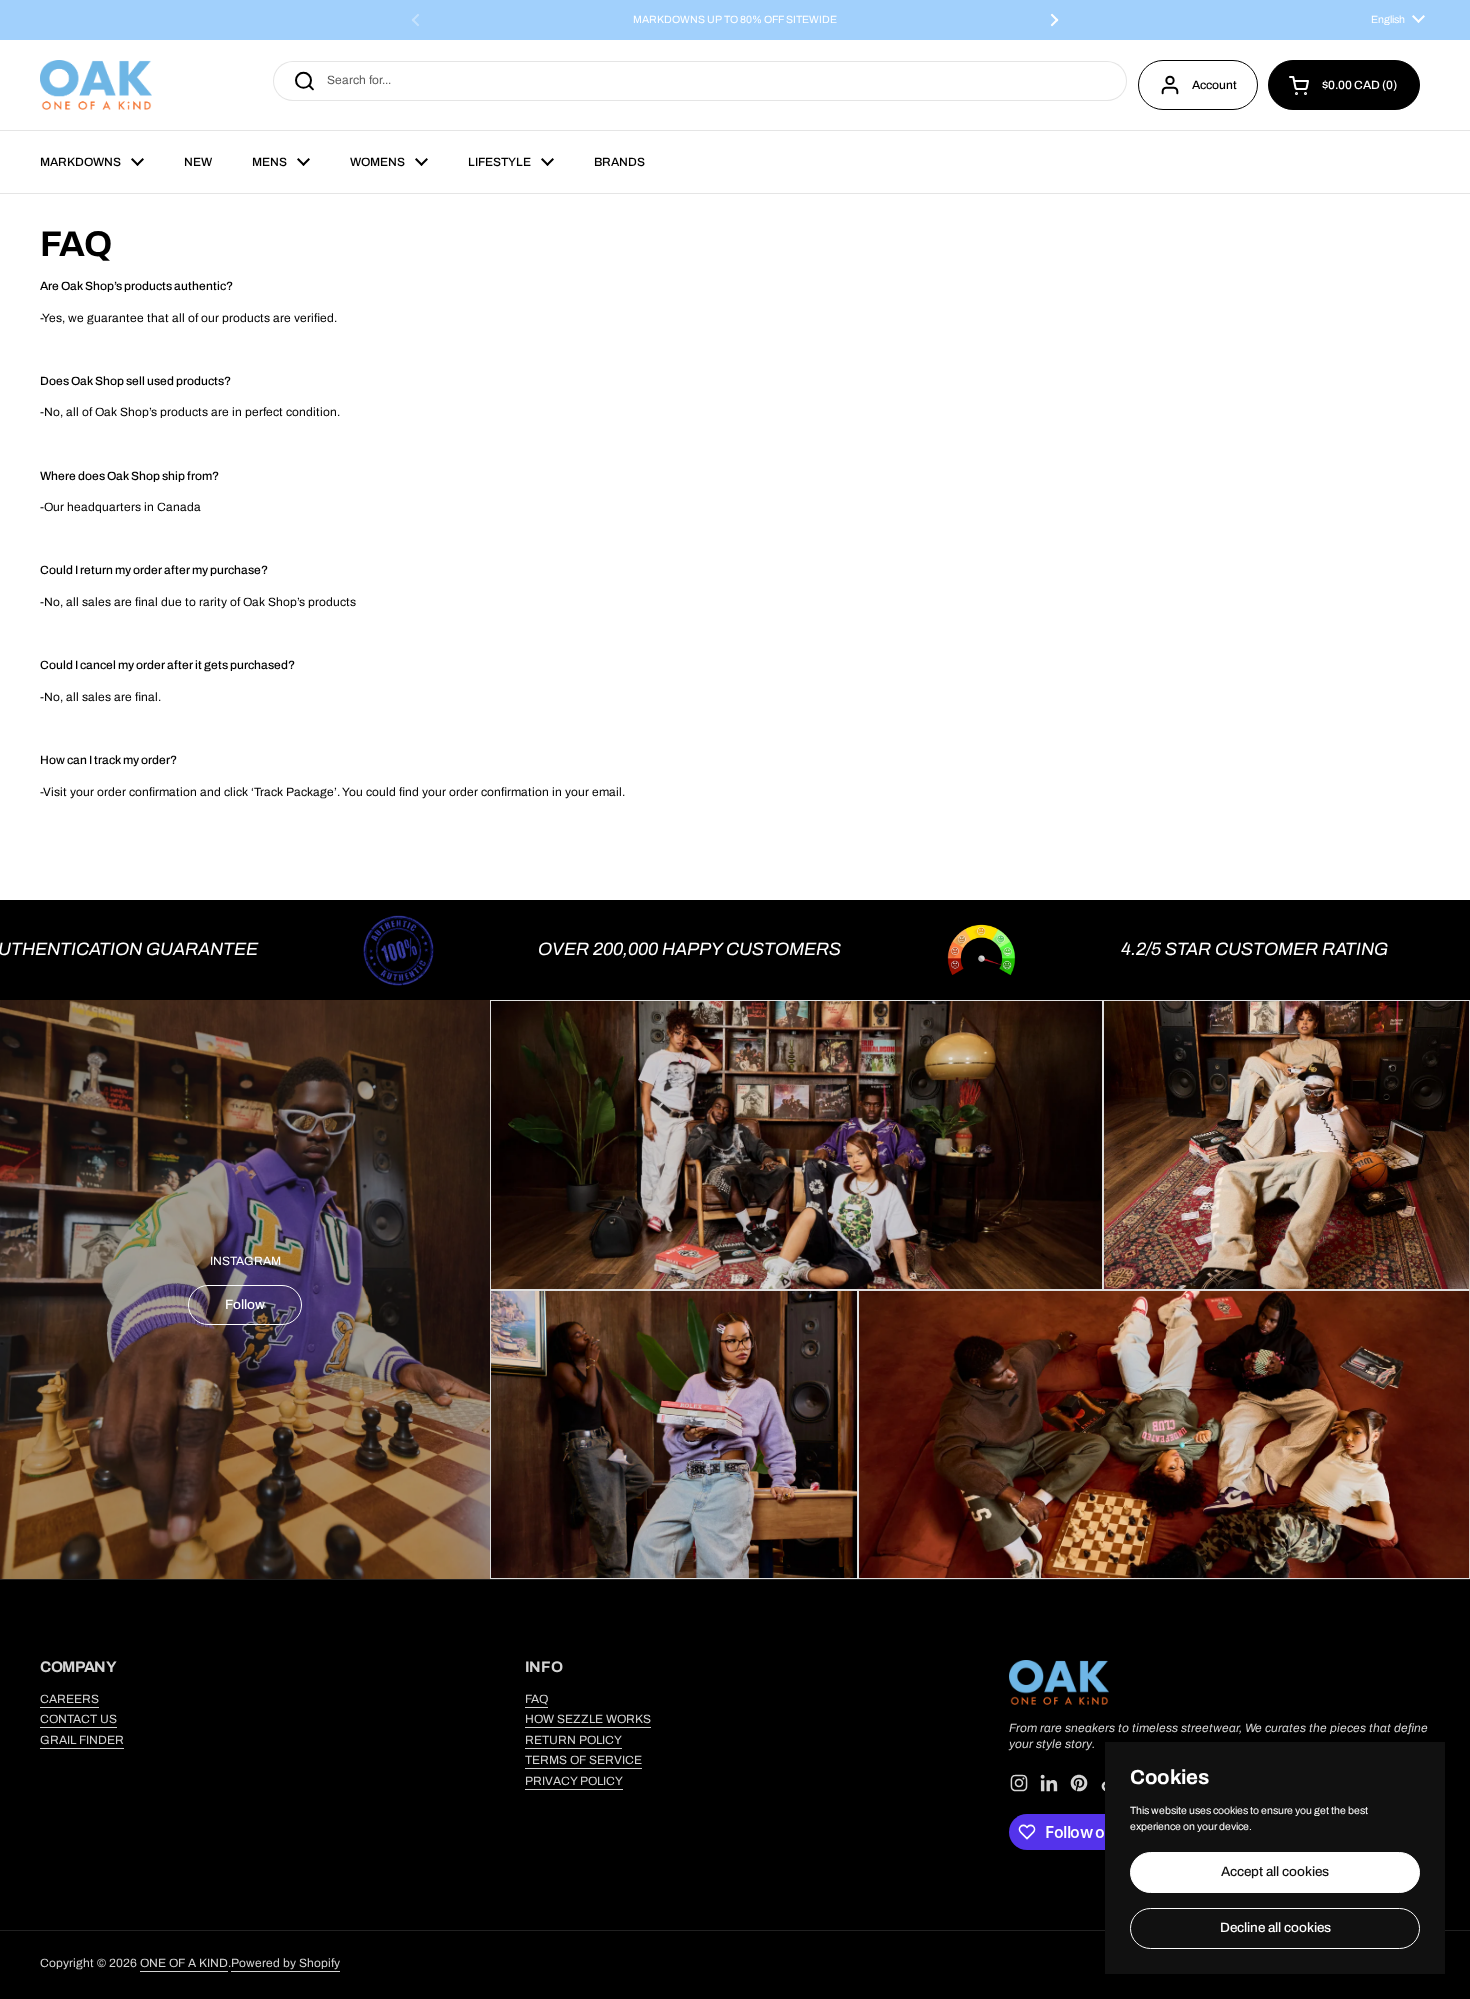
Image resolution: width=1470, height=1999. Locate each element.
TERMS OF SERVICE (583, 1760)
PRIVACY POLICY (574, 1781)
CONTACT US (78, 1719)
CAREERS (69, 1699)
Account (1214, 85)
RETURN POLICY (573, 1740)
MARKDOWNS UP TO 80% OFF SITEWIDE (735, 20)
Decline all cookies (1275, 1927)
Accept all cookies (1275, 1871)
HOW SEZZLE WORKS (588, 1719)
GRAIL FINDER (82, 1740)
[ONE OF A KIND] (96, 85)
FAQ (536, 1699)
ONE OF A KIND (184, 1963)
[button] (1344, 85)
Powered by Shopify (285, 1963)
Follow (245, 1304)
